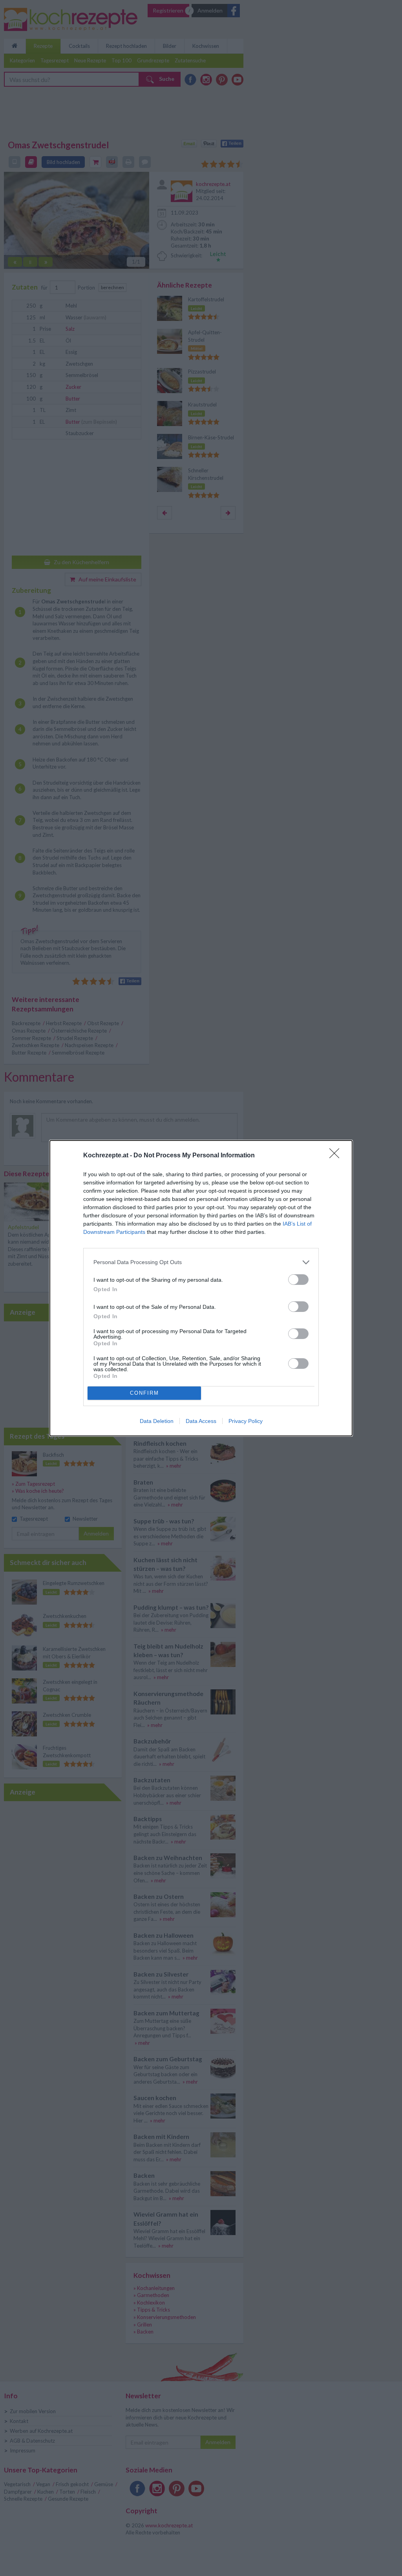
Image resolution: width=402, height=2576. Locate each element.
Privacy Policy (246, 1421)
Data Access (201, 1421)
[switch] (298, 1280)
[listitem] (201, 1262)
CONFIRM (144, 1393)
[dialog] (201, 1288)
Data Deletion (157, 1421)
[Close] (337, 1156)
